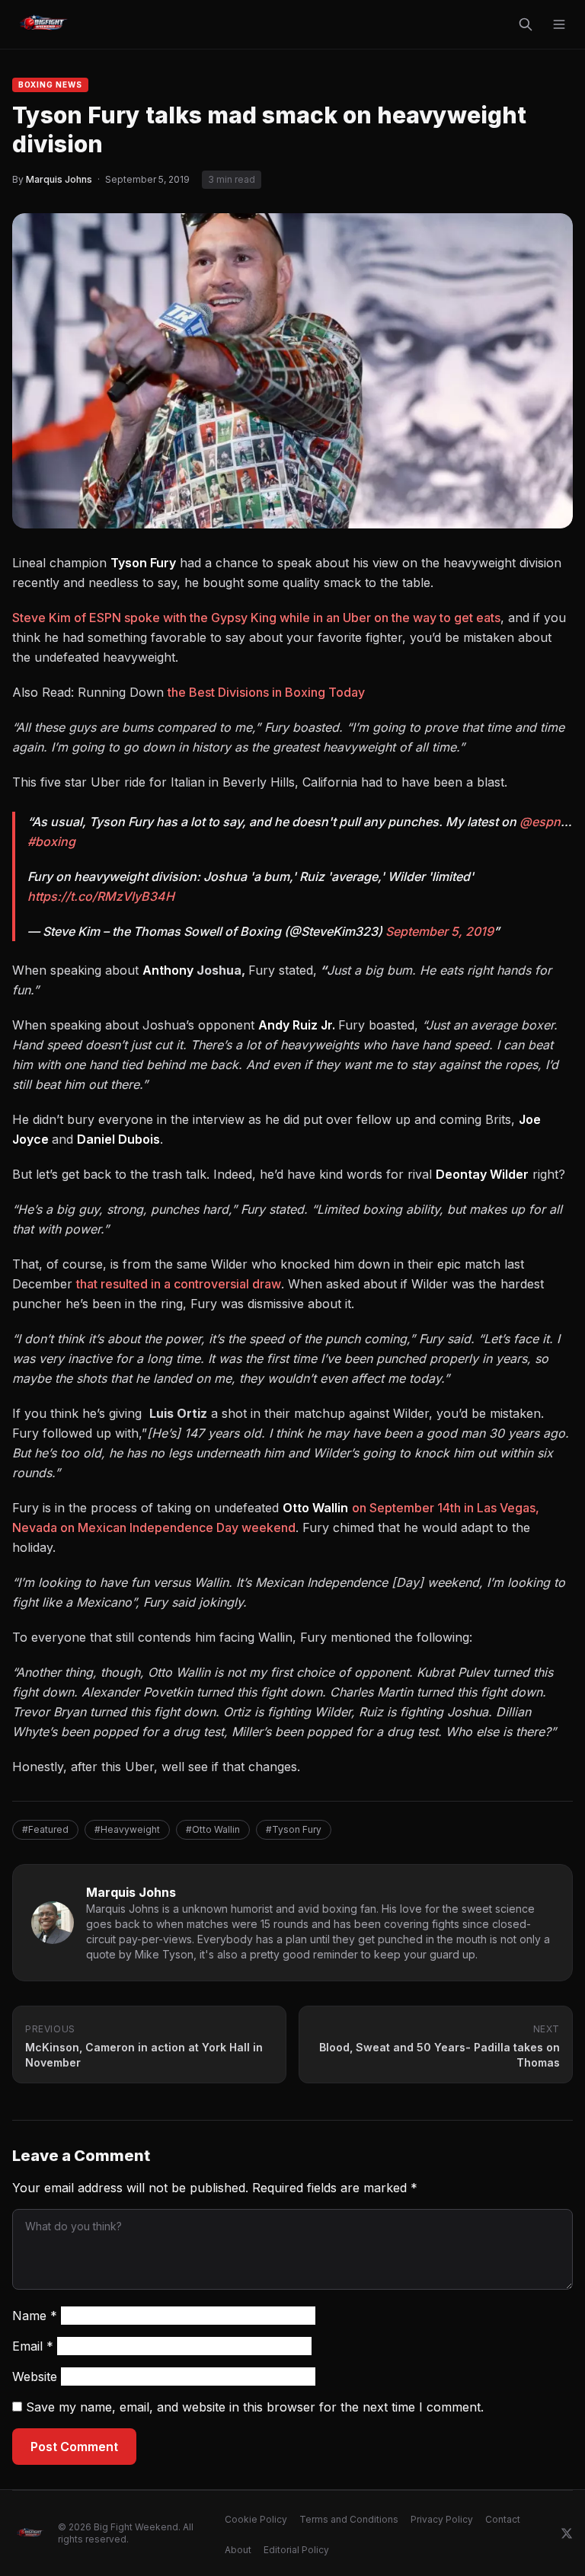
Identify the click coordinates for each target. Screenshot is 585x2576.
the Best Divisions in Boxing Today (266, 692)
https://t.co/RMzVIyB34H (101, 896)
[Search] (526, 24)
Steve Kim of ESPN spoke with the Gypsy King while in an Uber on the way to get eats (256, 618)
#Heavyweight (127, 1829)
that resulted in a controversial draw (179, 1284)
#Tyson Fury (294, 1829)
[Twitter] (567, 2533)
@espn (540, 822)
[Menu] (559, 24)
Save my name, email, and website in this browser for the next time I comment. (255, 2407)
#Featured (45, 1829)
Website (35, 2376)
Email (33, 2346)
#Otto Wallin (213, 1829)
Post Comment (74, 2447)
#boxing (51, 841)
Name (35, 2316)
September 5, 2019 (440, 931)
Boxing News (50, 85)
